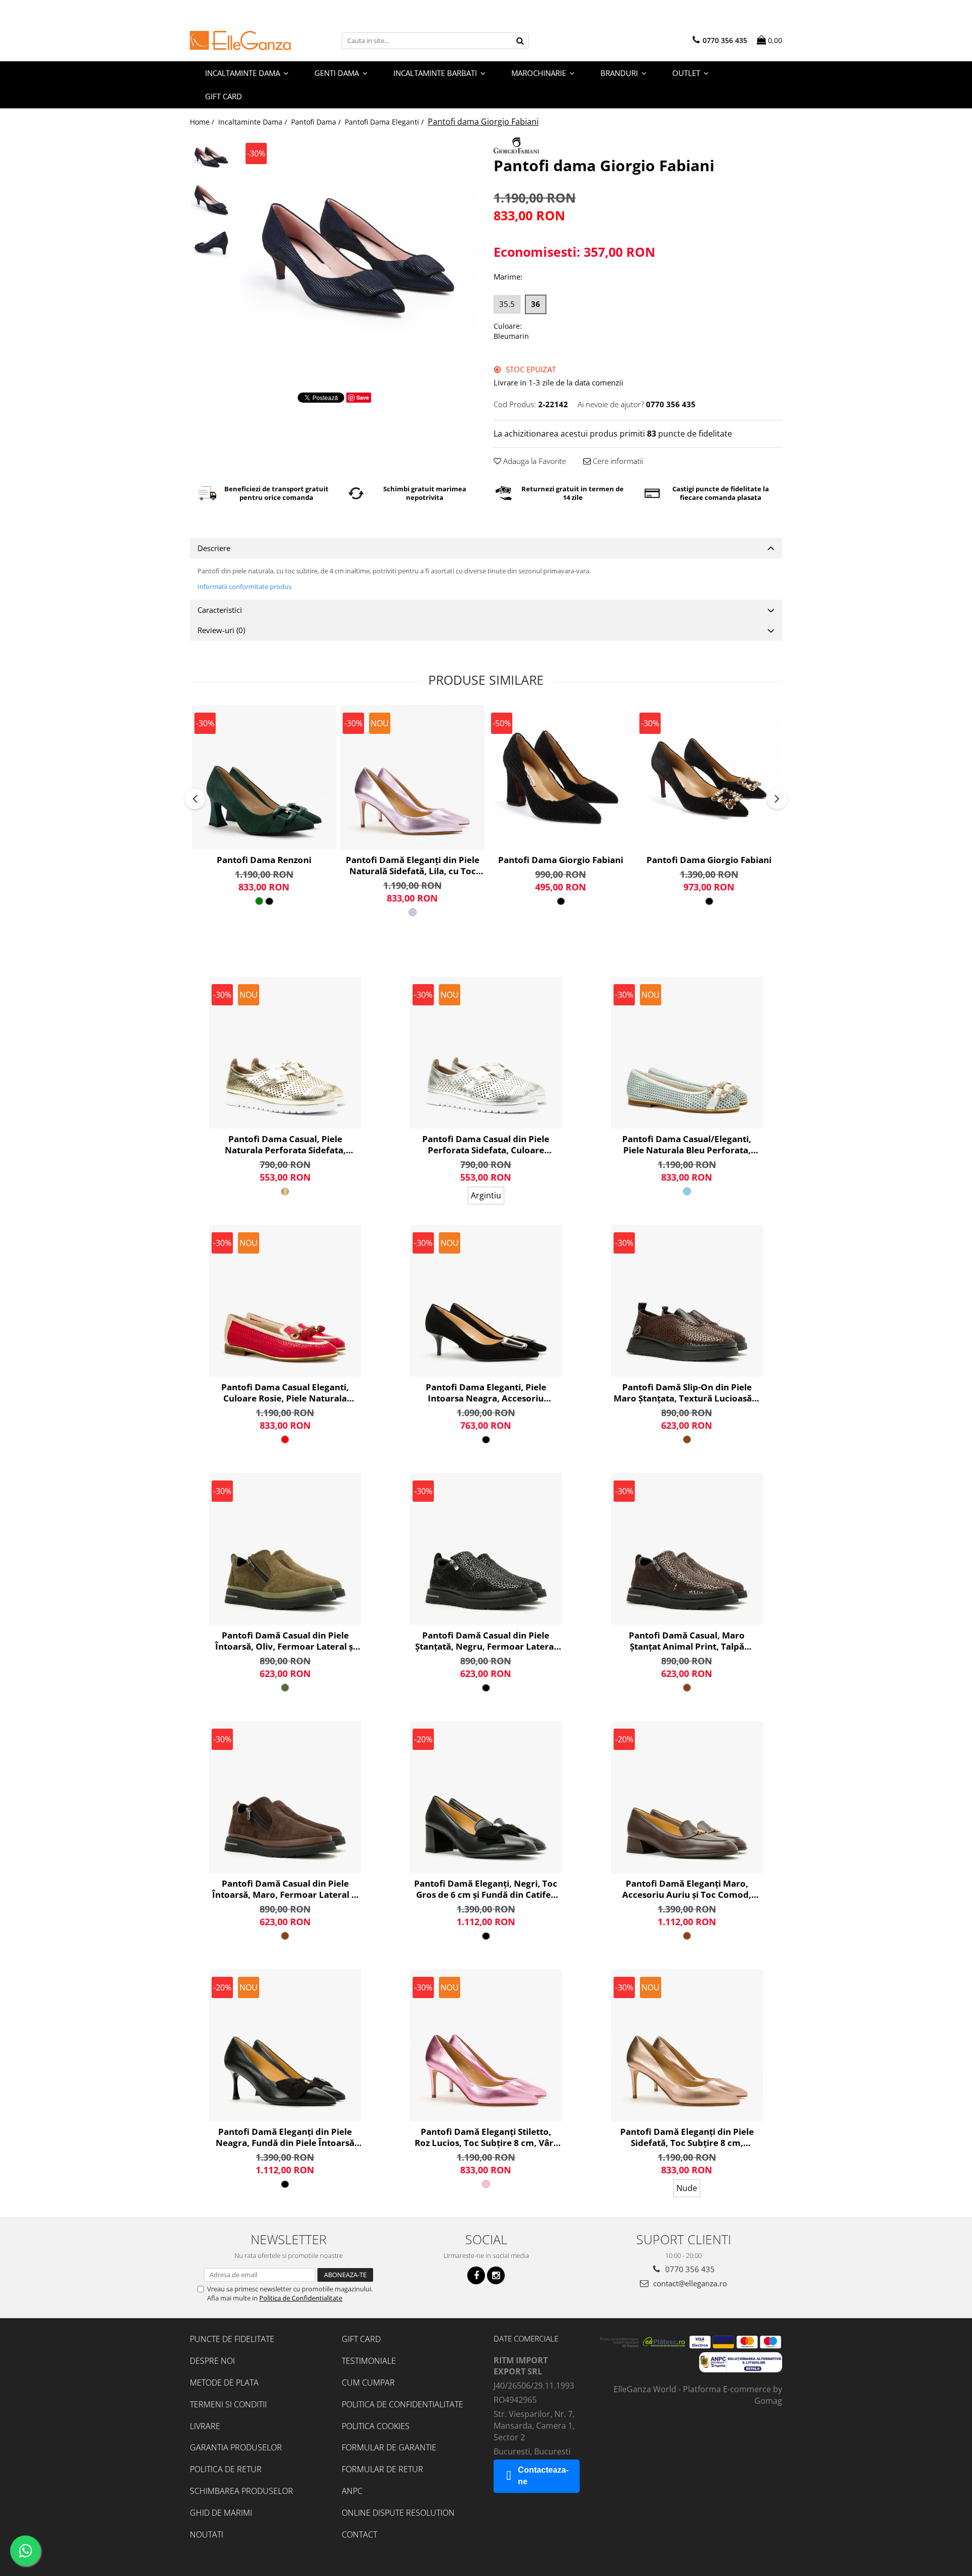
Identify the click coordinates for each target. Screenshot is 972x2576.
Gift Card (361, 2339)
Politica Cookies (376, 2426)
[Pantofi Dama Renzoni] (264, 777)
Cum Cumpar (368, 2383)
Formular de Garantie (389, 2447)
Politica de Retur (226, 2469)
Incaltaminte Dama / (254, 122)
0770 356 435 (689, 2269)
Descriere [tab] (214, 548)
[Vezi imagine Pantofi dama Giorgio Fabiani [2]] (211, 243)
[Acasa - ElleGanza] (240, 41)
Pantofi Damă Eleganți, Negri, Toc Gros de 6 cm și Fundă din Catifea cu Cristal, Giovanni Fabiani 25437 (486, 1889)
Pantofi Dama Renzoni (264, 860)
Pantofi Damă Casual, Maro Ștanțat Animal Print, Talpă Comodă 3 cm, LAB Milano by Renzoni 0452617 (687, 1641)
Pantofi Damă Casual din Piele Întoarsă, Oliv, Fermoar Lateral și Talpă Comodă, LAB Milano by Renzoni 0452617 (285, 1641)
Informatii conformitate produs (245, 587)
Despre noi (212, 2361)
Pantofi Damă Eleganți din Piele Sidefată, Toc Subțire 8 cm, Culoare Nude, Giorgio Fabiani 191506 (687, 2137)
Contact (359, 2534)
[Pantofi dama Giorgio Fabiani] (358, 256)
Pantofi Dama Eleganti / (385, 122)
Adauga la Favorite (534, 461)
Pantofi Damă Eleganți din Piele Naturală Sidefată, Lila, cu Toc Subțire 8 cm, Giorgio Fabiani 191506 (413, 866)
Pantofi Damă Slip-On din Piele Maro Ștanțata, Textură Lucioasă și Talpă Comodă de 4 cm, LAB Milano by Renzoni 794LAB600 (687, 1393)
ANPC (352, 2491)
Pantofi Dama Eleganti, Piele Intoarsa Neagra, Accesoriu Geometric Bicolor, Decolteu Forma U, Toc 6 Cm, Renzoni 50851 (486, 1393)
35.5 (507, 304)
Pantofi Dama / (317, 122)
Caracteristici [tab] (220, 610)
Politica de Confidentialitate (301, 2298)
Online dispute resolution (398, 2513)
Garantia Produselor (236, 2447)
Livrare (205, 2426)
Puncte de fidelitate (232, 2339)
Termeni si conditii (228, 2404)
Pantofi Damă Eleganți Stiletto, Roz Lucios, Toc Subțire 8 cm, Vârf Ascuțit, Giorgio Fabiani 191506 (486, 2137)
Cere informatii (617, 461)
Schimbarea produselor (241, 2491)
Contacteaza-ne (543, 2476)
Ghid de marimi (221, 2513)
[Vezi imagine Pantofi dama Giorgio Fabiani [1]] (211, 200)
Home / (203, 122)
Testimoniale (369, 2361)
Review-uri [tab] (221, 630)
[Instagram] (496, 2275)
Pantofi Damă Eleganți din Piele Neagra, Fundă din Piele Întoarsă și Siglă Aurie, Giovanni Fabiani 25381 (285, 2137)
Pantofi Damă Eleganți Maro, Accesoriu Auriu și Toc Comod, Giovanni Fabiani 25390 (687, 1889)
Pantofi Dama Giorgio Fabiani (561, 860)
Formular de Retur (382, 2469)
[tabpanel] (358, 256)
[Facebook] (476, 2275)
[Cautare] (520, 41)
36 (536, 304)
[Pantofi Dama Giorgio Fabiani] (561, 777)
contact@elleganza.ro (689, 2283)
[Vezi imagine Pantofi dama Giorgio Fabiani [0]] (211, 157)
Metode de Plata (224, 2383)
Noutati (207, 2534)
